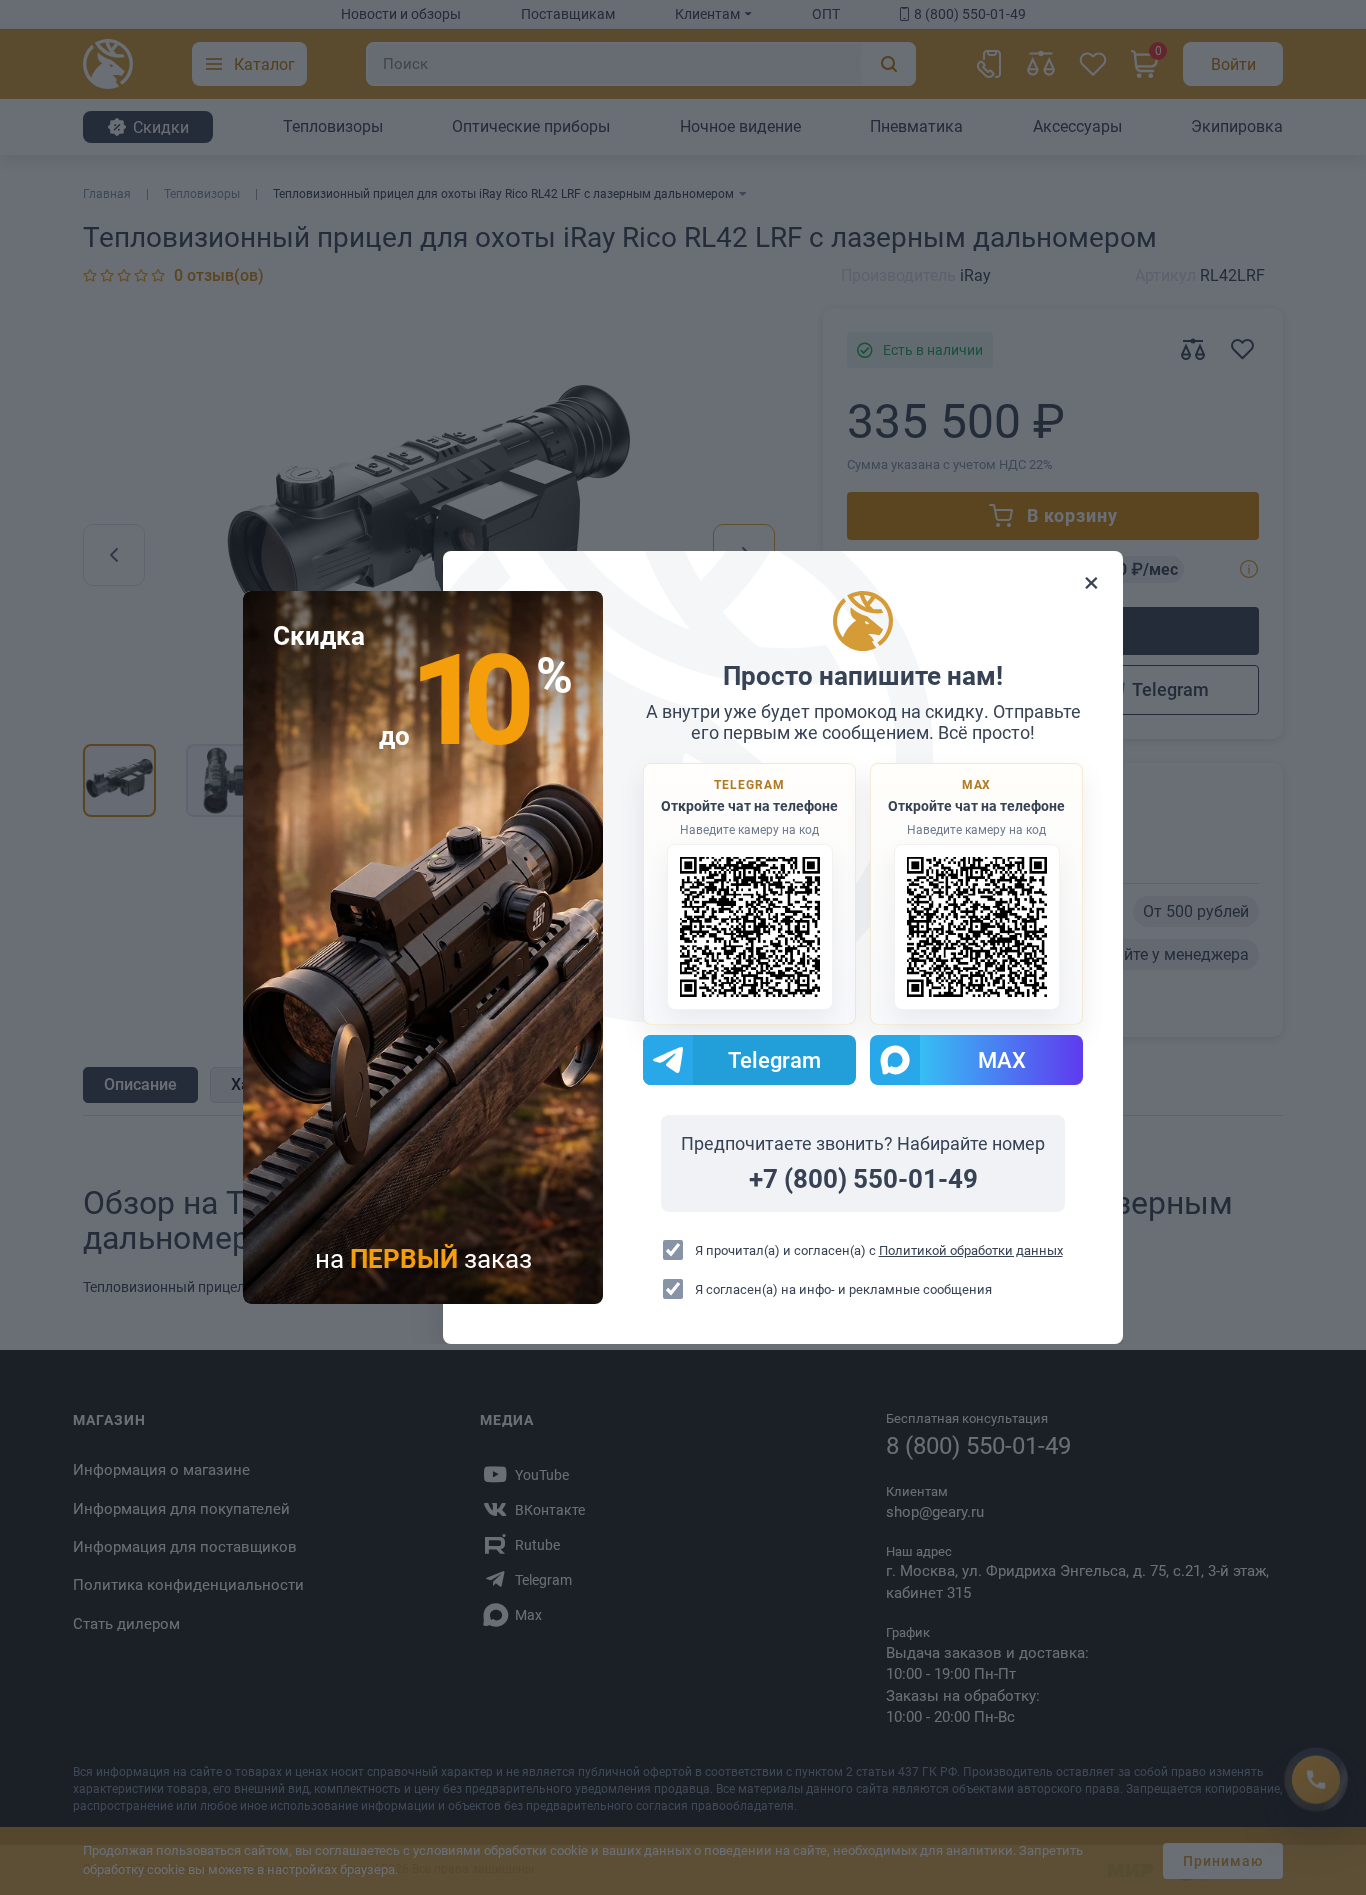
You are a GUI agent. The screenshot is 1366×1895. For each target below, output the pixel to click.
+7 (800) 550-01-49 (863, 1179)
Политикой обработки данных (971, 1250)
